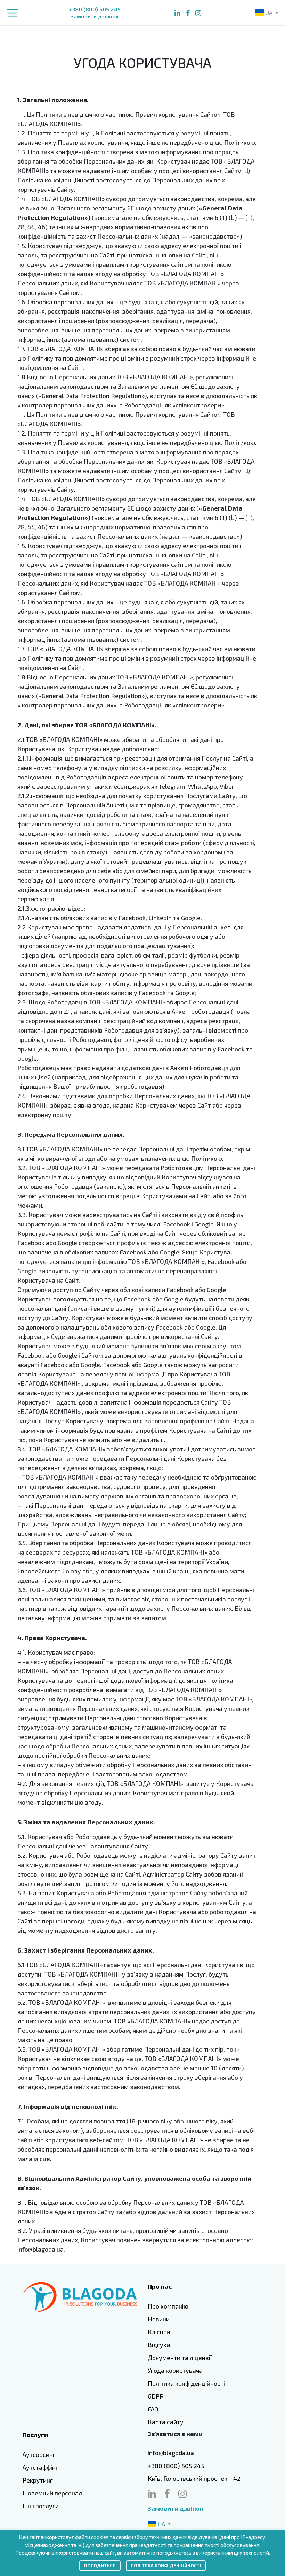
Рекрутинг (38, 2480)
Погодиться (100, 2566)
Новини (159, 2319)
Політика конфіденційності (186, 2383)
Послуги (35, 2435)
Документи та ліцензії (180, 2358)
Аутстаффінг (40, 2467)
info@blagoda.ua (171, 2453)
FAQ (153, 2409)
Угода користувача (175, 2370)
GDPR (156, 2396)
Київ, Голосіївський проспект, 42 (194, 2478)
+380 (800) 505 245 (95, 9)
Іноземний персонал (52, 2493)
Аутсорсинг (39, 2454)
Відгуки (159, 2345)
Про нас (160, 2286)
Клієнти (159, 2332)
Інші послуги (41, 2506)
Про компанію (168, 2306)
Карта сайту (166, 2422)
